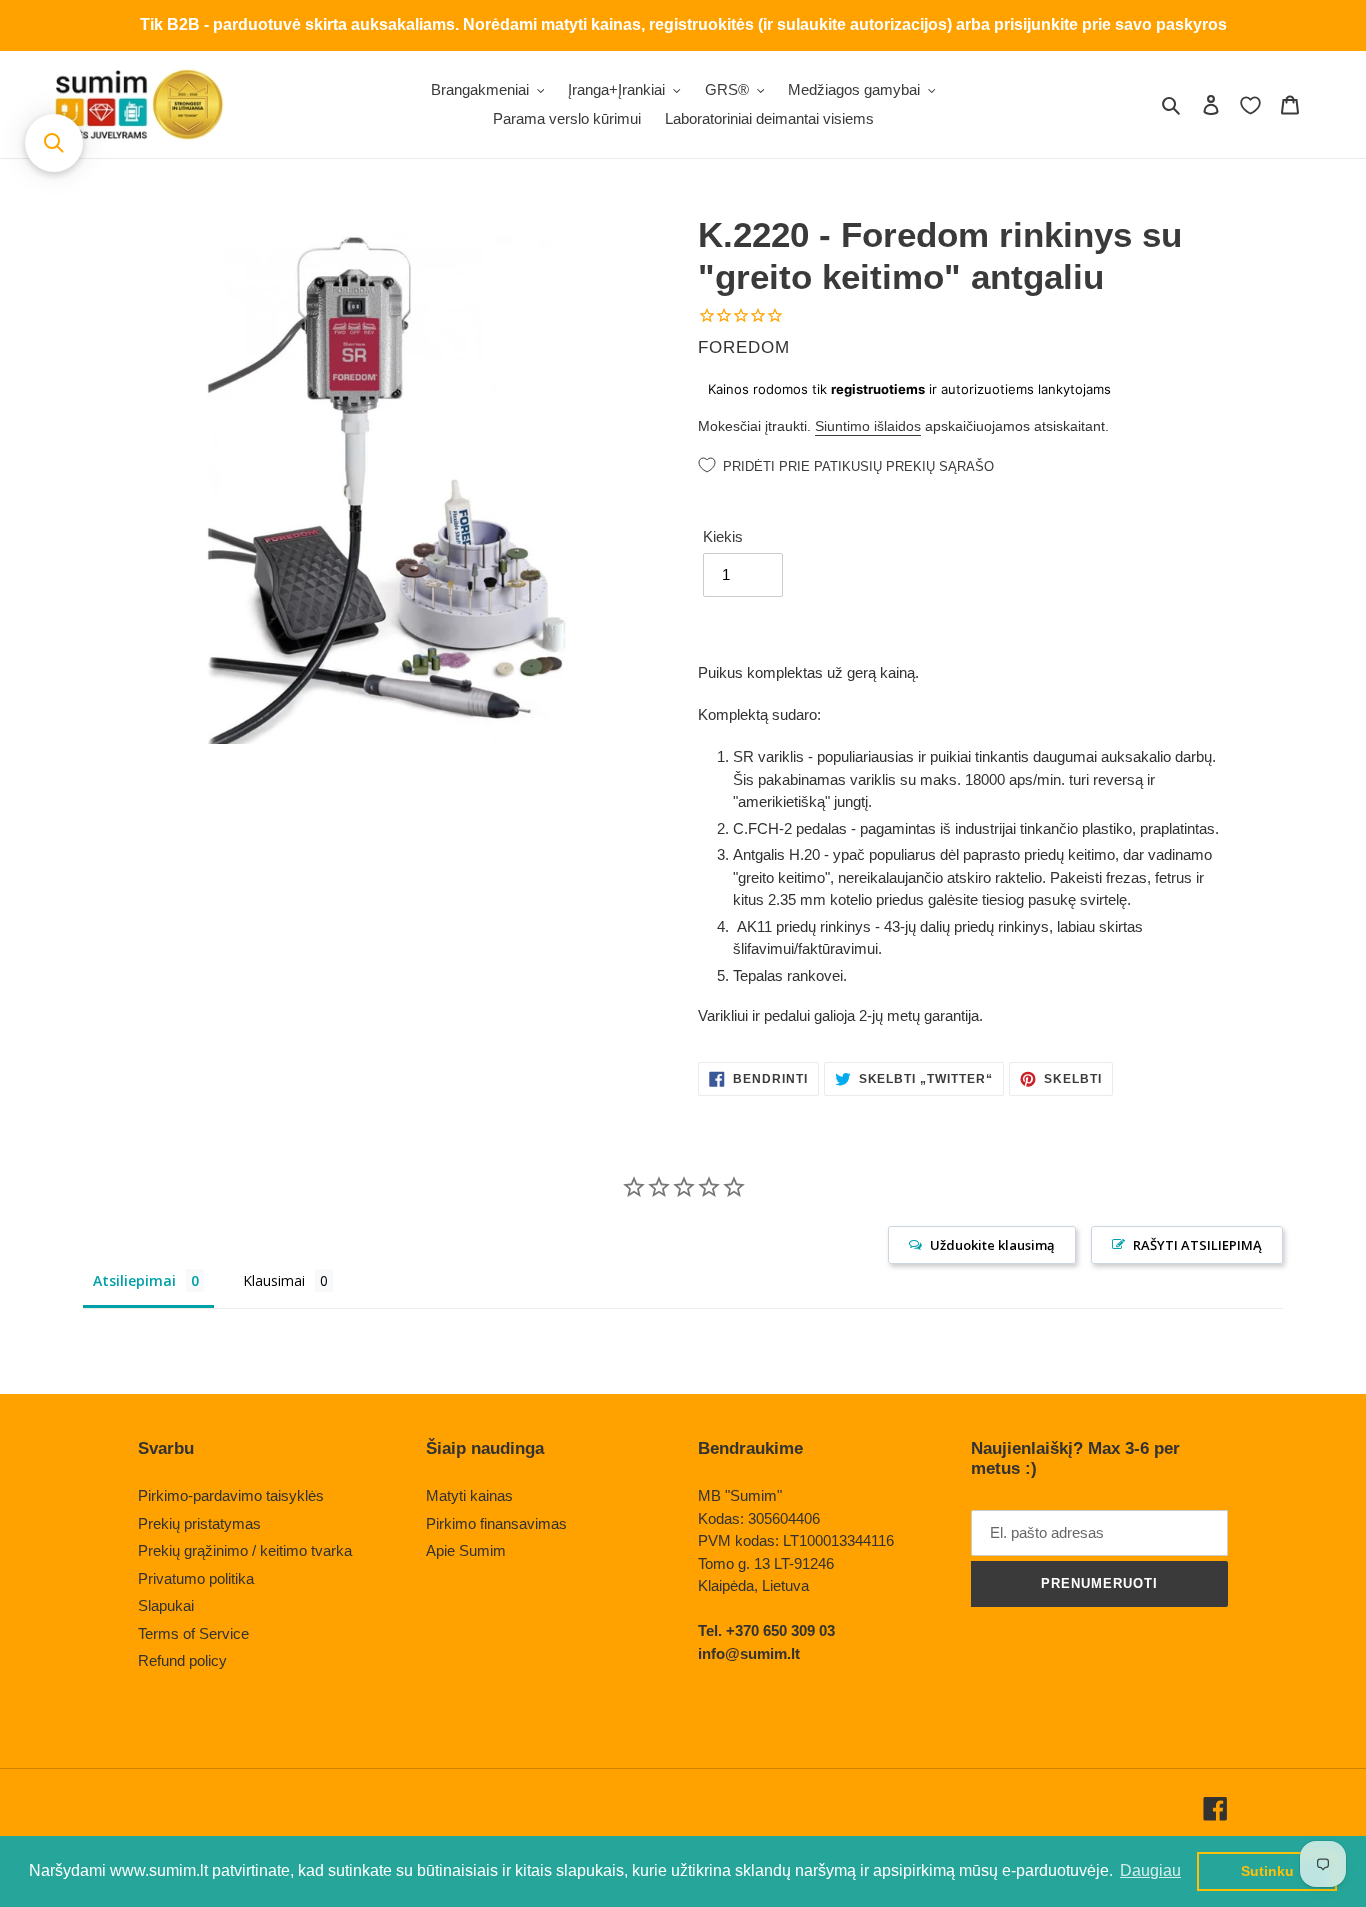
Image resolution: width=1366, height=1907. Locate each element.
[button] (54, 143)
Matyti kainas (469, 1495)
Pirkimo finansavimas (496, 1523)
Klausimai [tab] (274, 1280)
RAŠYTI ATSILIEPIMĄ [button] (1197, 1245)
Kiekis (723, 536)
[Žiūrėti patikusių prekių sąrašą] (1250, 105)
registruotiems (878, 389)
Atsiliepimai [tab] (134, 1280)
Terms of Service (193, 1633)
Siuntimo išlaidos (868, 426)
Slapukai (166, 1605)
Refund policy (182, 1660)
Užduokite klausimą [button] (992, 1245)
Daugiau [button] (1150, 1870)
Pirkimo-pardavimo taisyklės (231, 1495)
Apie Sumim (466, 1550)
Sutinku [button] (1267, 1871)
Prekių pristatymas (199, 1523)
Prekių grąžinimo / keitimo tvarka (245, 1550)
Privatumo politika (196, 1578)
